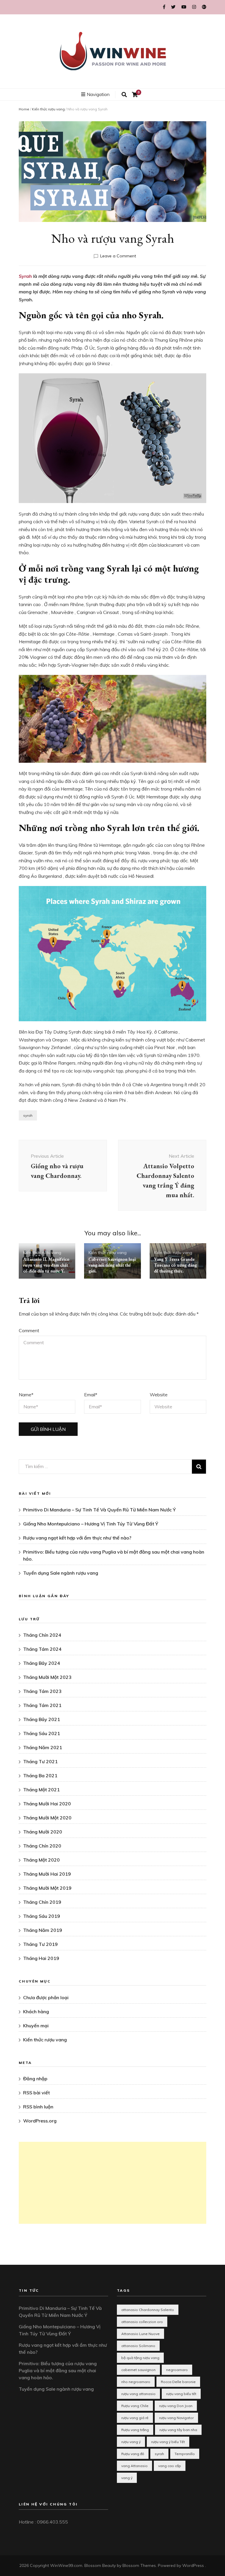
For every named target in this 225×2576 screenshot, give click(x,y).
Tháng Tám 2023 (42, 1691)
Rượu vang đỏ (133, 2454)
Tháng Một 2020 (41, 1860)
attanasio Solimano (138, 2346)
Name (26, 1395)
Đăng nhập (35, 2079)
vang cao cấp (170, 2466)
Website (159, 1395)
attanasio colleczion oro (142, 2322)
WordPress (193, 2565)
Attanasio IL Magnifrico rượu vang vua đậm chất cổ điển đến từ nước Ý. (46, 1265)
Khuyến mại (36, 2026)
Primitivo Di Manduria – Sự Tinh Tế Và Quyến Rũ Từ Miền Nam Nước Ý (99, 1510)
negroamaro (177, 2370)
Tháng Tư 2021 (40, 1761)
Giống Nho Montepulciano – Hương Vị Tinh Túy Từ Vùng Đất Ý (91, 1524)
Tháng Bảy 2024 (42, 1663)
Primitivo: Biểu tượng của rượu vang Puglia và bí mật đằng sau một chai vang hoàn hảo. (58, 2370)
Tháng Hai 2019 (41, 1958)
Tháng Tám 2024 (42, 1649)
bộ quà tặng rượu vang (140, 2358)
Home (24, 109)
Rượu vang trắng (135, 2430)
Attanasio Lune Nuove (140, 2334)
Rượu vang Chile (135, 2406)
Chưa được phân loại (46, 1997)
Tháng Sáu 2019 (42, 1916)
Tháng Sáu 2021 (42, 1733)
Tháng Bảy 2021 (42, 1719)
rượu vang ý (131, 2442)
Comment (29, 1330)
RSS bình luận (38, 2107)
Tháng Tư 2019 (40, 1944)
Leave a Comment (118, 256)
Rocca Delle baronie (178, 2382)
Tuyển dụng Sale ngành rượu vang (61, 1573)
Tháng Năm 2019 (43, 1930)
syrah (28, 1115)
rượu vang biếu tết (181, 2394)
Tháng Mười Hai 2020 (47, 1804)
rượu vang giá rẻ (135, 2418)
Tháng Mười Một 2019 (47, 1888)
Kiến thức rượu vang (48, 109)
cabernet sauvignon (138, 2370)
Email (91, 1395)
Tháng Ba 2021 (40, 1776)
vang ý (127, 2478)
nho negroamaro (136, 2382)
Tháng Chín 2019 (42, 1902)
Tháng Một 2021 (41, 1790)
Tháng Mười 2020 (43, 1832)
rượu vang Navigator (176, 2418)
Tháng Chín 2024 (42, 1635)
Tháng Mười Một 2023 (47, 1677)
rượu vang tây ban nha (178, 2430)
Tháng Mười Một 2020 (47, 1818)
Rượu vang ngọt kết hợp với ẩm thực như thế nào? (77, 1538)
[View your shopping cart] (135, 95)
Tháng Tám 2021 (42, 1705)
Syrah (25, 276)
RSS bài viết (36, 2093)
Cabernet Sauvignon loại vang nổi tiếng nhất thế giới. (112, 1265)
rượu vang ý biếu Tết (168, 2442)
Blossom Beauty (100, 2565)
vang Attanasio (134, 2466)
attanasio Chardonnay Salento (148, 2310)
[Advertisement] (112, 2183)
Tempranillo (185, 2454)
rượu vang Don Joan (176, 2406)
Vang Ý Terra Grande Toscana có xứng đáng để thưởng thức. (175, 1265)
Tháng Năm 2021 (43, 1747)
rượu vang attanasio (138, 2394)
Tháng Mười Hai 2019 (47, 1874)
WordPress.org (40, 2121)
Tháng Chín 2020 (42, 1846)
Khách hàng (36, 2011)
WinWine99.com (66, 2565)
